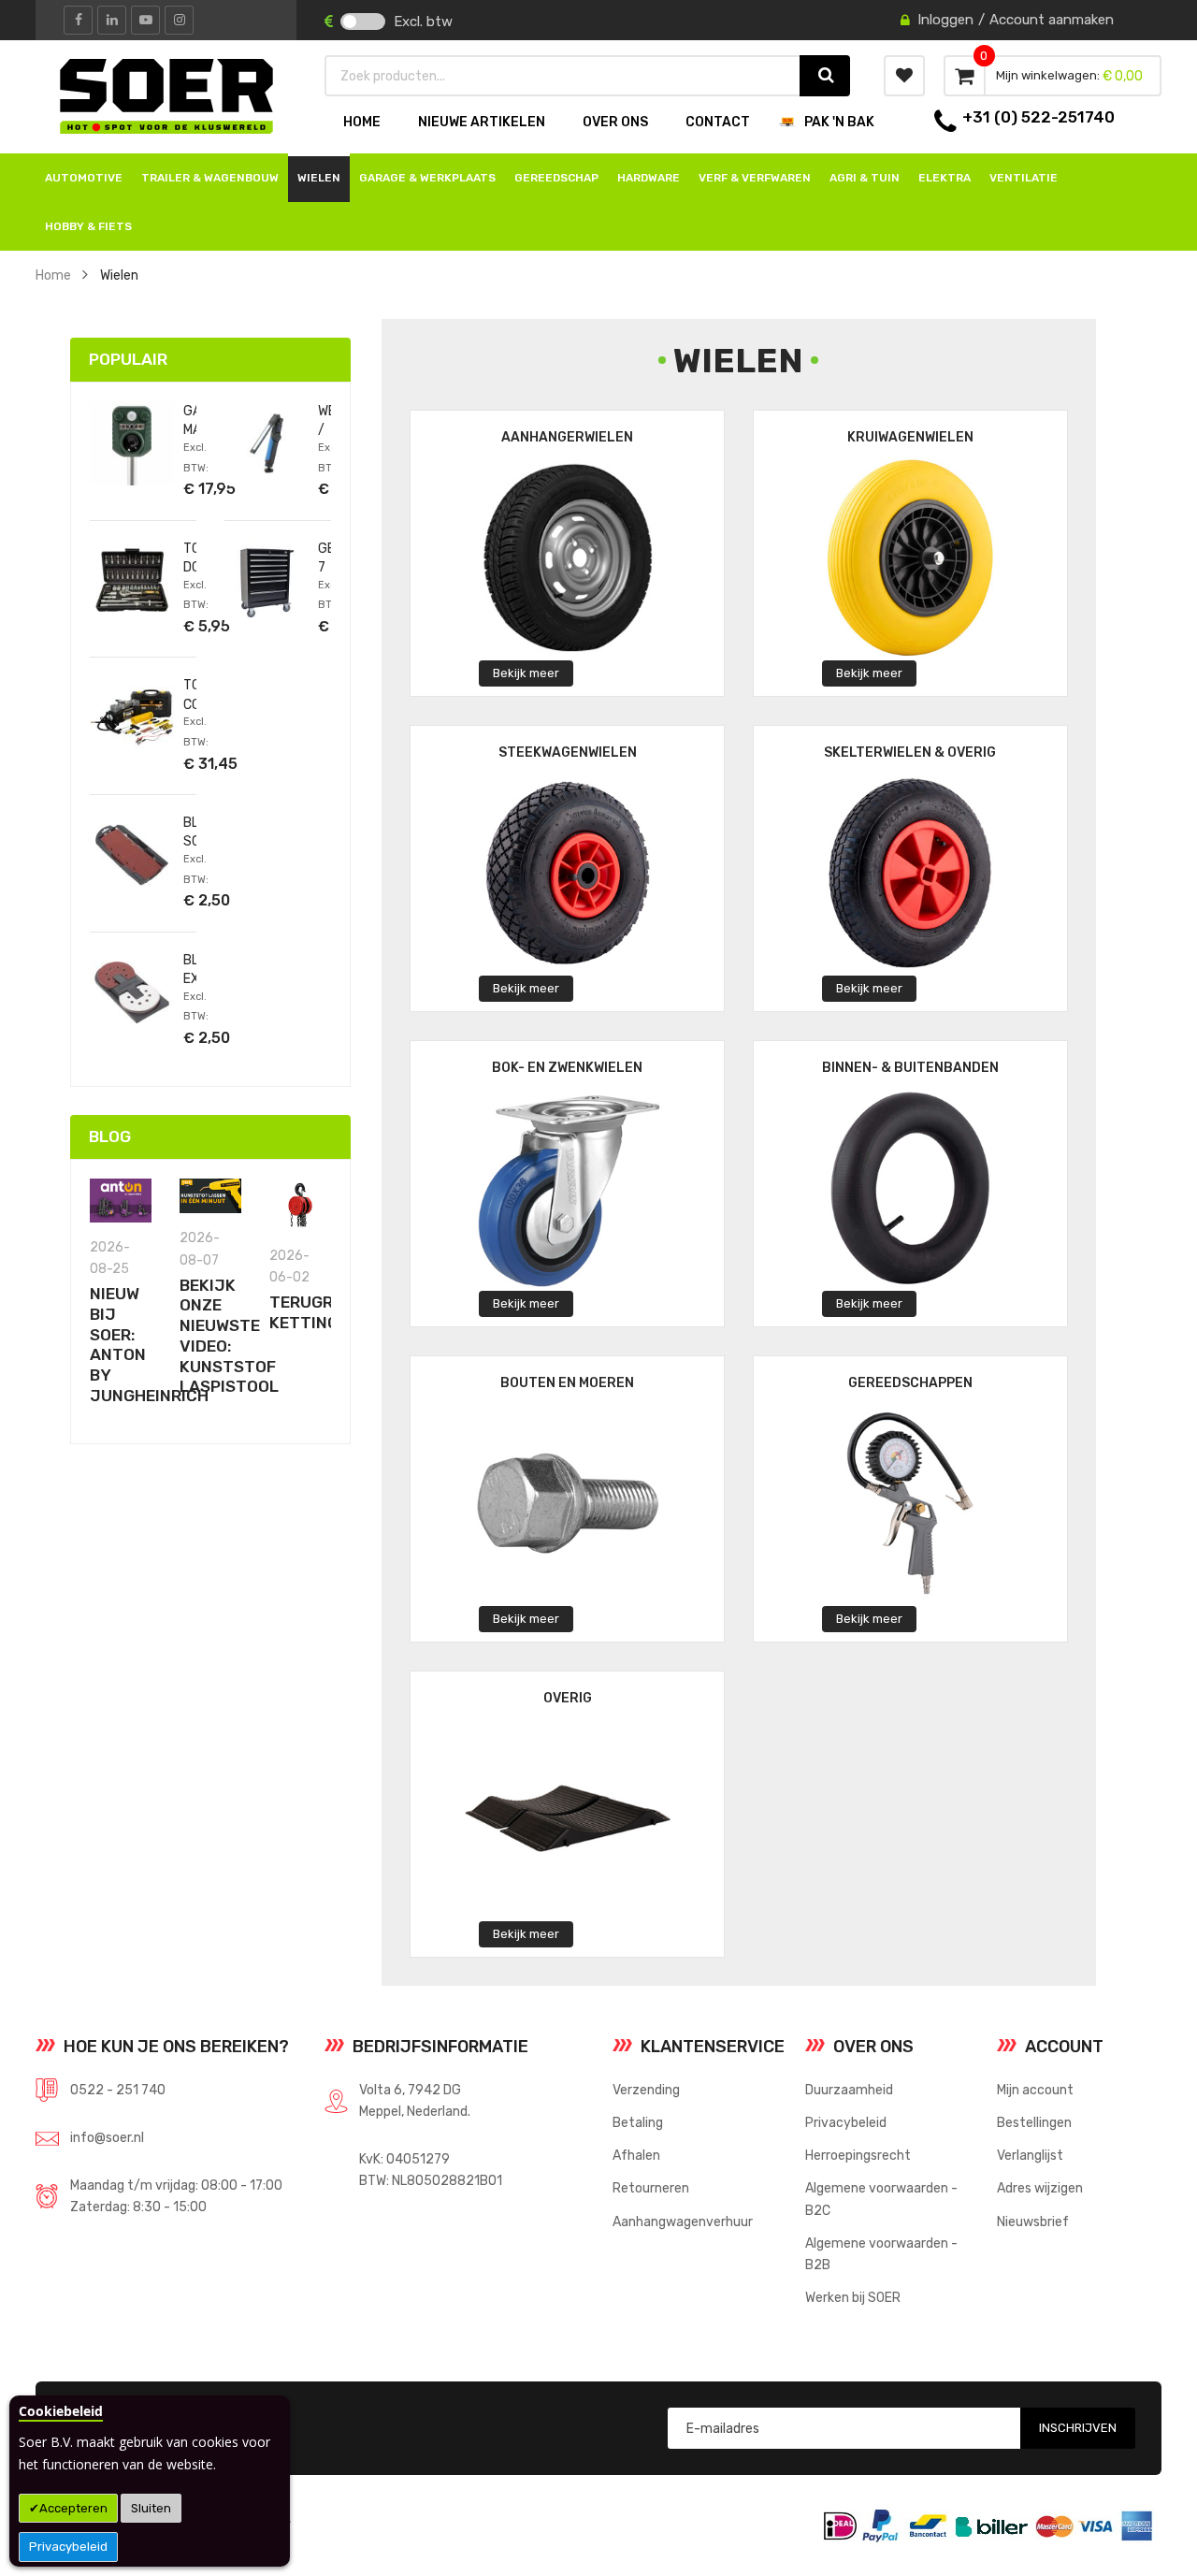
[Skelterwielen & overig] (910, 872)
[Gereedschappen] (910, 1503)
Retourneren (651, 2188)
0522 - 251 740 (118, 2090)
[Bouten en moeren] (568, 1503)
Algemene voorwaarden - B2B (881, 2254)
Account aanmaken (1052, 20)
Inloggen (945, 20)
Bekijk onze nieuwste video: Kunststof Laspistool (229, 1336)
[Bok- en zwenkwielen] (568, 1187)
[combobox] (563, 76)
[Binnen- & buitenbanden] (910, 1187)
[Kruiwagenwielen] (910, 557)
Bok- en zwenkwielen (567, 1068)
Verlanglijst (1030, 2155)
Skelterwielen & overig (910, 753)
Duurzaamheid (849, 2090)
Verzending (646, 2090)
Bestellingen (1034, 2122)
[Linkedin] (112, 20)
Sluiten (151, 2508)
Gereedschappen (910, 1383)
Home (53, 275)
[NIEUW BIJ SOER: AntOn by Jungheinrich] (121, 1201)
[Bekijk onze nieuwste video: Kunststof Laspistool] (210, 1196)
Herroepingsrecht (858, 2155)
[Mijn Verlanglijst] (904, 76)
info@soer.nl (107, 2137)
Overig (568, 1698)
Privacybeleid (68, 2547)
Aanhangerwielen (567, 437)
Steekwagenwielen (568, 753)
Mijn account (1035, 2090)
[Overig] (568, 1818)
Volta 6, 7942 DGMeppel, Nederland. (415, 2100)
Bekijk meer (526, 673)
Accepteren (73, 2508)
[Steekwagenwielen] (568, 872)
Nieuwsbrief (1033, 2221)
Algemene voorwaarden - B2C (881, 2199)
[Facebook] (78, 20)
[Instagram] (179, 20)
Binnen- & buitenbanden (910, 1068)
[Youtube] (145, 20)
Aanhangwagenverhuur (683, 2221)
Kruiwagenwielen (910, 437)
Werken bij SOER (853, 2297)
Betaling (638, 2122)
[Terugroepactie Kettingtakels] (300, 1204)
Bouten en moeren (567, 1383)
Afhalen (636, 2155)
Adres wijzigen (1040, 2188)
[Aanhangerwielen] (568, 557)
